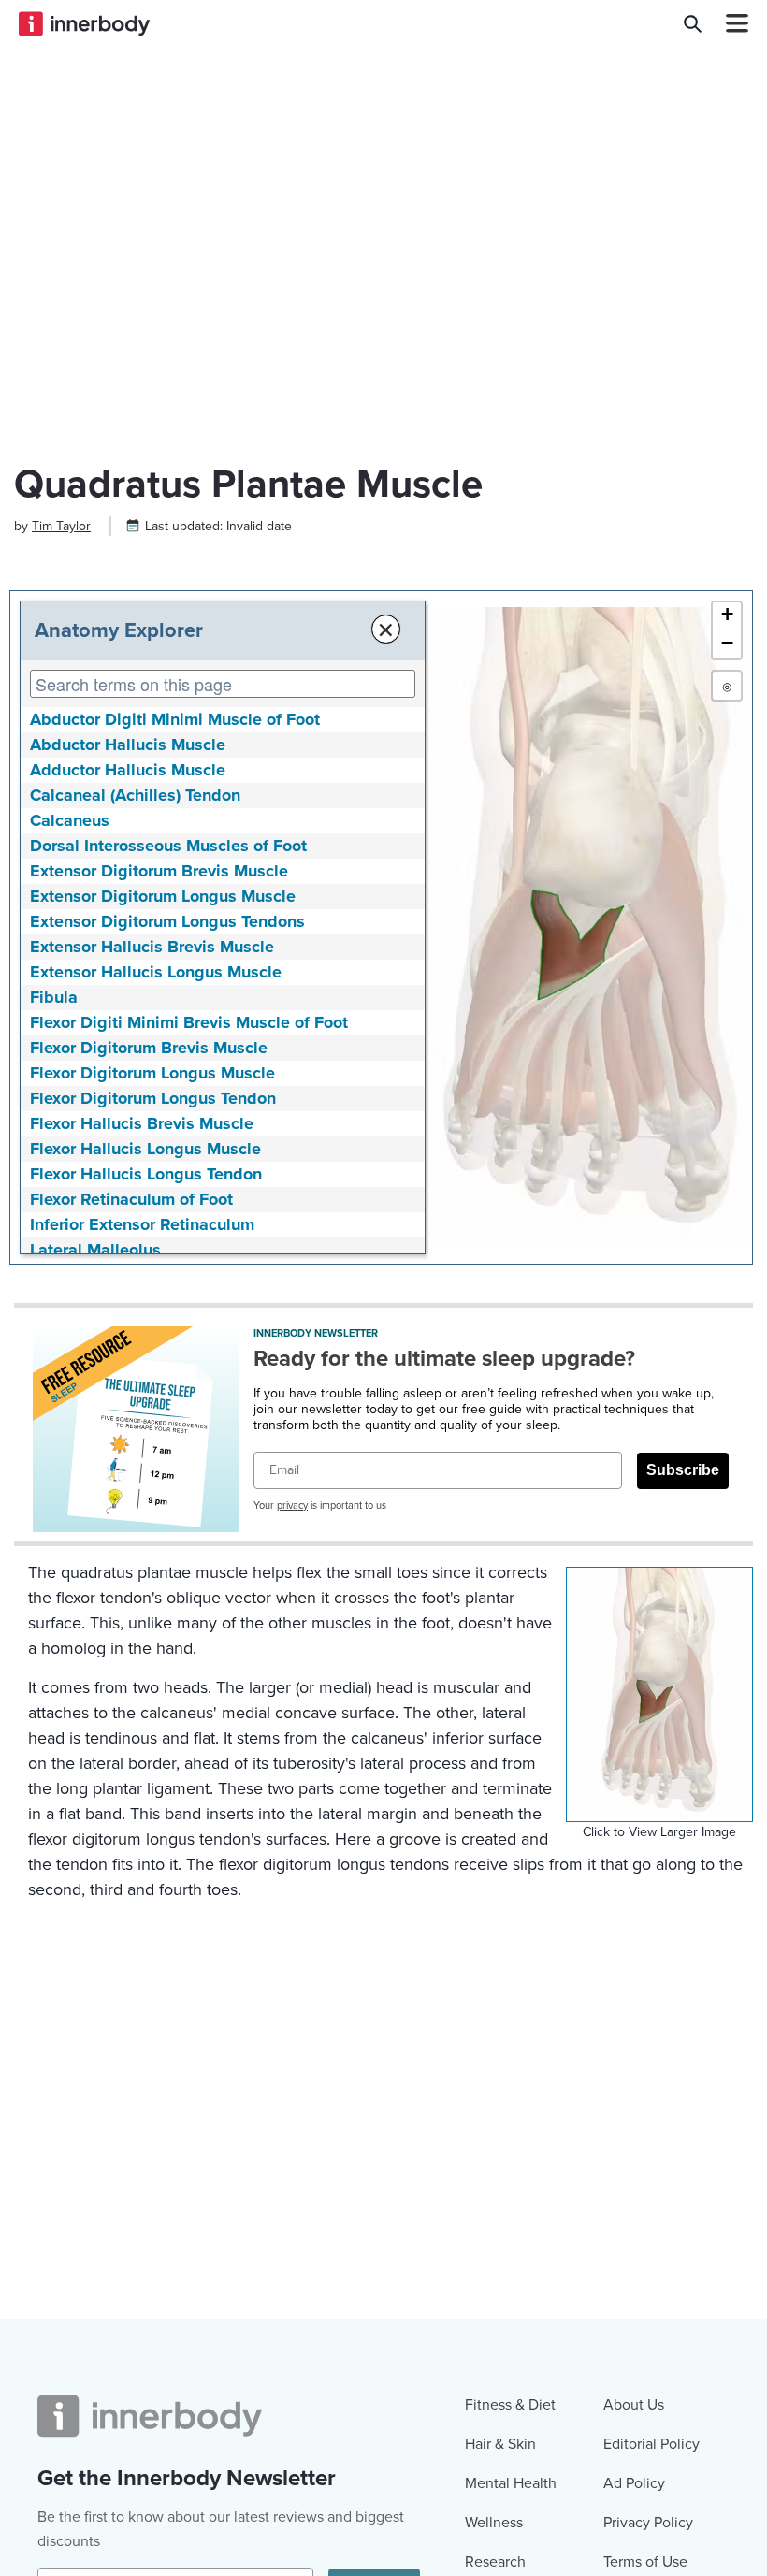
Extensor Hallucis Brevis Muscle (152, 947)
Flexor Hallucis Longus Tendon (146, 1174)
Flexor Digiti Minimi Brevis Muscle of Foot (189, 1022)
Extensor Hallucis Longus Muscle (156, 972)
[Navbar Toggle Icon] (730, 23)
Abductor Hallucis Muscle (128, 745)
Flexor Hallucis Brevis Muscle (142, 1123)
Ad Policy (634, 2483)
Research (495, 2562)
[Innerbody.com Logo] (84, 23)
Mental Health (511, 2483)
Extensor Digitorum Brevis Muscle (159, 871)
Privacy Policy (648, 2523)
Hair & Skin (500, 2444)
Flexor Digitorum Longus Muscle (152, 1073)
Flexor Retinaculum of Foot (131, 1199)
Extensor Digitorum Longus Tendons (167, 921)
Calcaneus (70, 820)
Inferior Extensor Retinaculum (142, 1224)
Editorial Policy (651, 2444)
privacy (292, 1505)
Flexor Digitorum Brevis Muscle (149, 1048)
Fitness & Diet (510, 2405)
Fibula (54, 997)
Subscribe (683, 1470)
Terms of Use (645, 2562)
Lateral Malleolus (95, 1250)
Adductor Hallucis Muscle (128, 770)
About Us (634, 2405)
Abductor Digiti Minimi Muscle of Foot (175, 719)
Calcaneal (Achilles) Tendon (135, 795)
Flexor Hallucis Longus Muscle (145, 1149)
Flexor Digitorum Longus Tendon (153, 1098)
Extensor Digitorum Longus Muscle (163, 896)
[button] (727, 616)
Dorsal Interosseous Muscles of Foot (168, 846)
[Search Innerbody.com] (693, 23)
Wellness (494, 2523)
